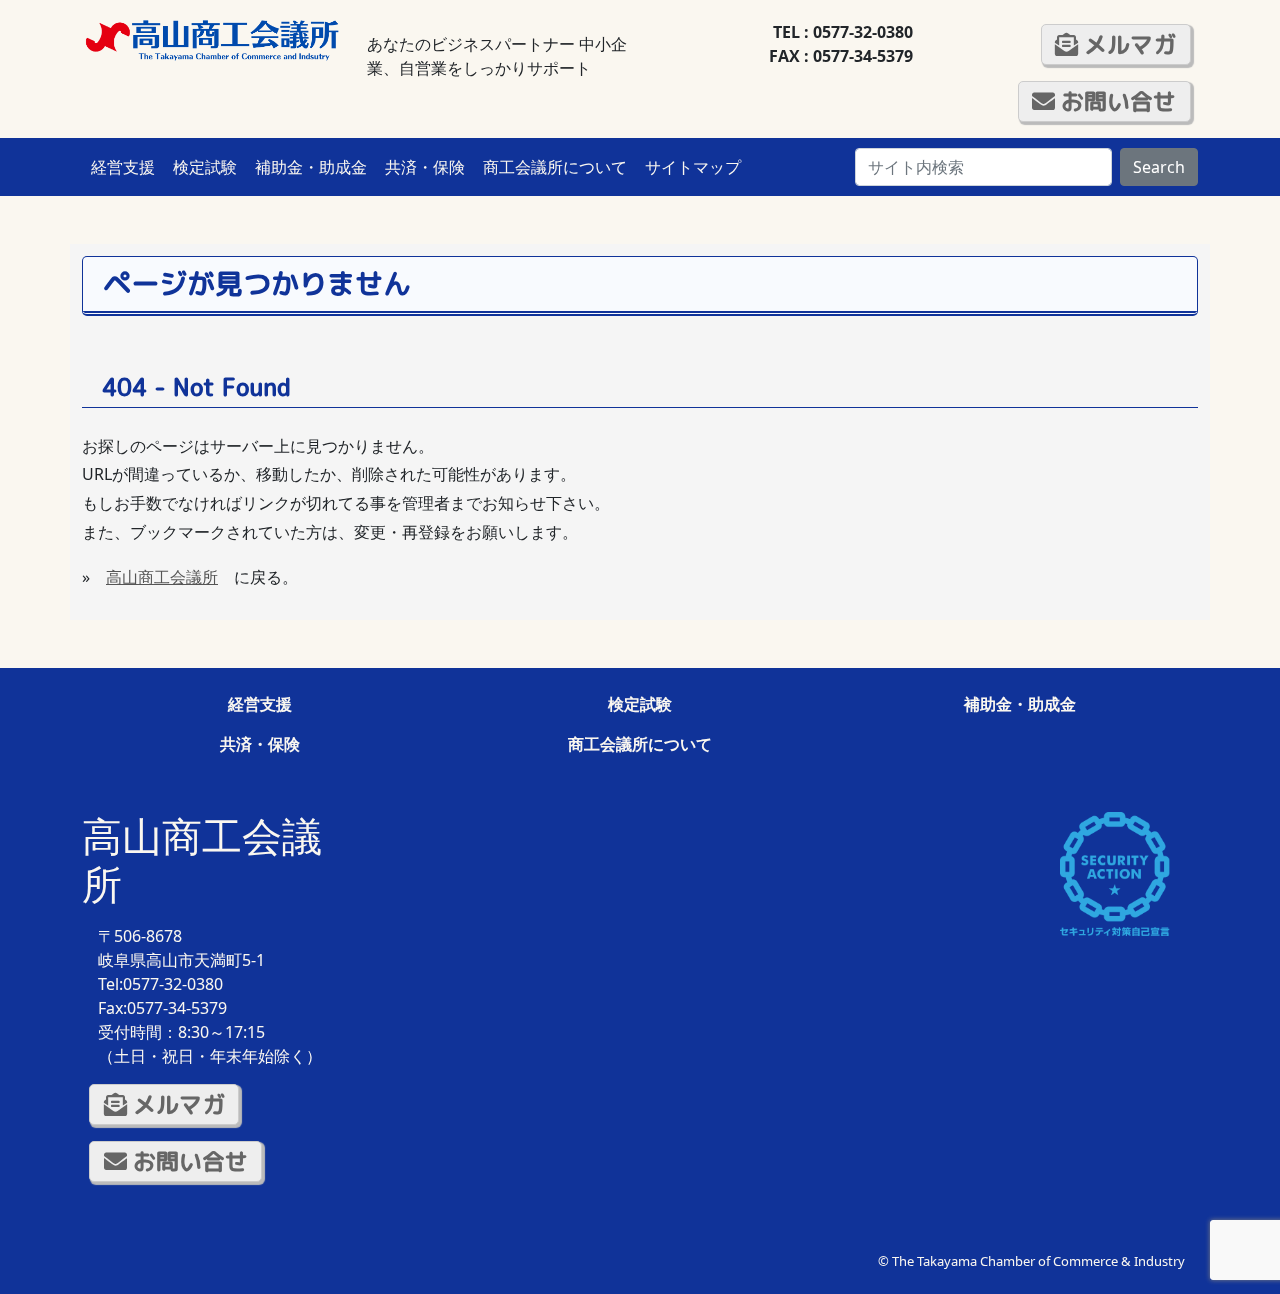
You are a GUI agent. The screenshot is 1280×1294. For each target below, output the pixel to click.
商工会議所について (555, 167)
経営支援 (123, 167)
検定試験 (205, 167)
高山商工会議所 (162, 577)
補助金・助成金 (311, 167)
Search (1159, 167)
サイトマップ (693, 167)
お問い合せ (1115, 101)
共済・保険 (425, 167)
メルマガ (1127, 44)
